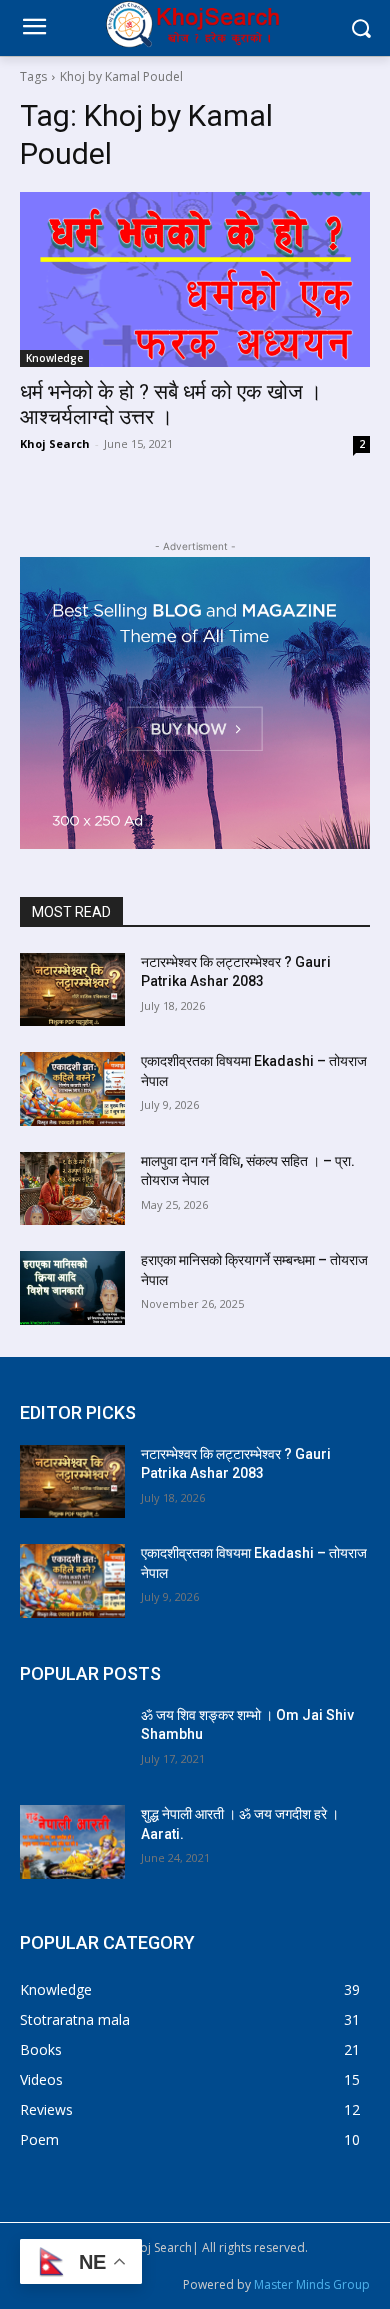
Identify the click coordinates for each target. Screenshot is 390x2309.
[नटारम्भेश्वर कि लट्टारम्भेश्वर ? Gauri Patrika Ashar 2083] (72, 990)
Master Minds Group (312, 2284)
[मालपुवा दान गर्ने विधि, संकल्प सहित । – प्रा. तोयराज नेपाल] (72, 1189)
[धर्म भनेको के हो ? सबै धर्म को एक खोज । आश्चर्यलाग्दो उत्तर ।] (195, 279)
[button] (360, 28)
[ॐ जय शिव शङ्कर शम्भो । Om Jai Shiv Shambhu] (72, 1743)
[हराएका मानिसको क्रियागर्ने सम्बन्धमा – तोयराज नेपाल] (72, 1288)
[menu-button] (34, 29)
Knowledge (54, 358)
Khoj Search (55, 443)
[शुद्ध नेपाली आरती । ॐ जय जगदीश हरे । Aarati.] (72, 1842)
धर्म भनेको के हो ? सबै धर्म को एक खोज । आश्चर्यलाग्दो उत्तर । (171, 404)
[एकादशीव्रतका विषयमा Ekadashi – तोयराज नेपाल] (72, 1089)
